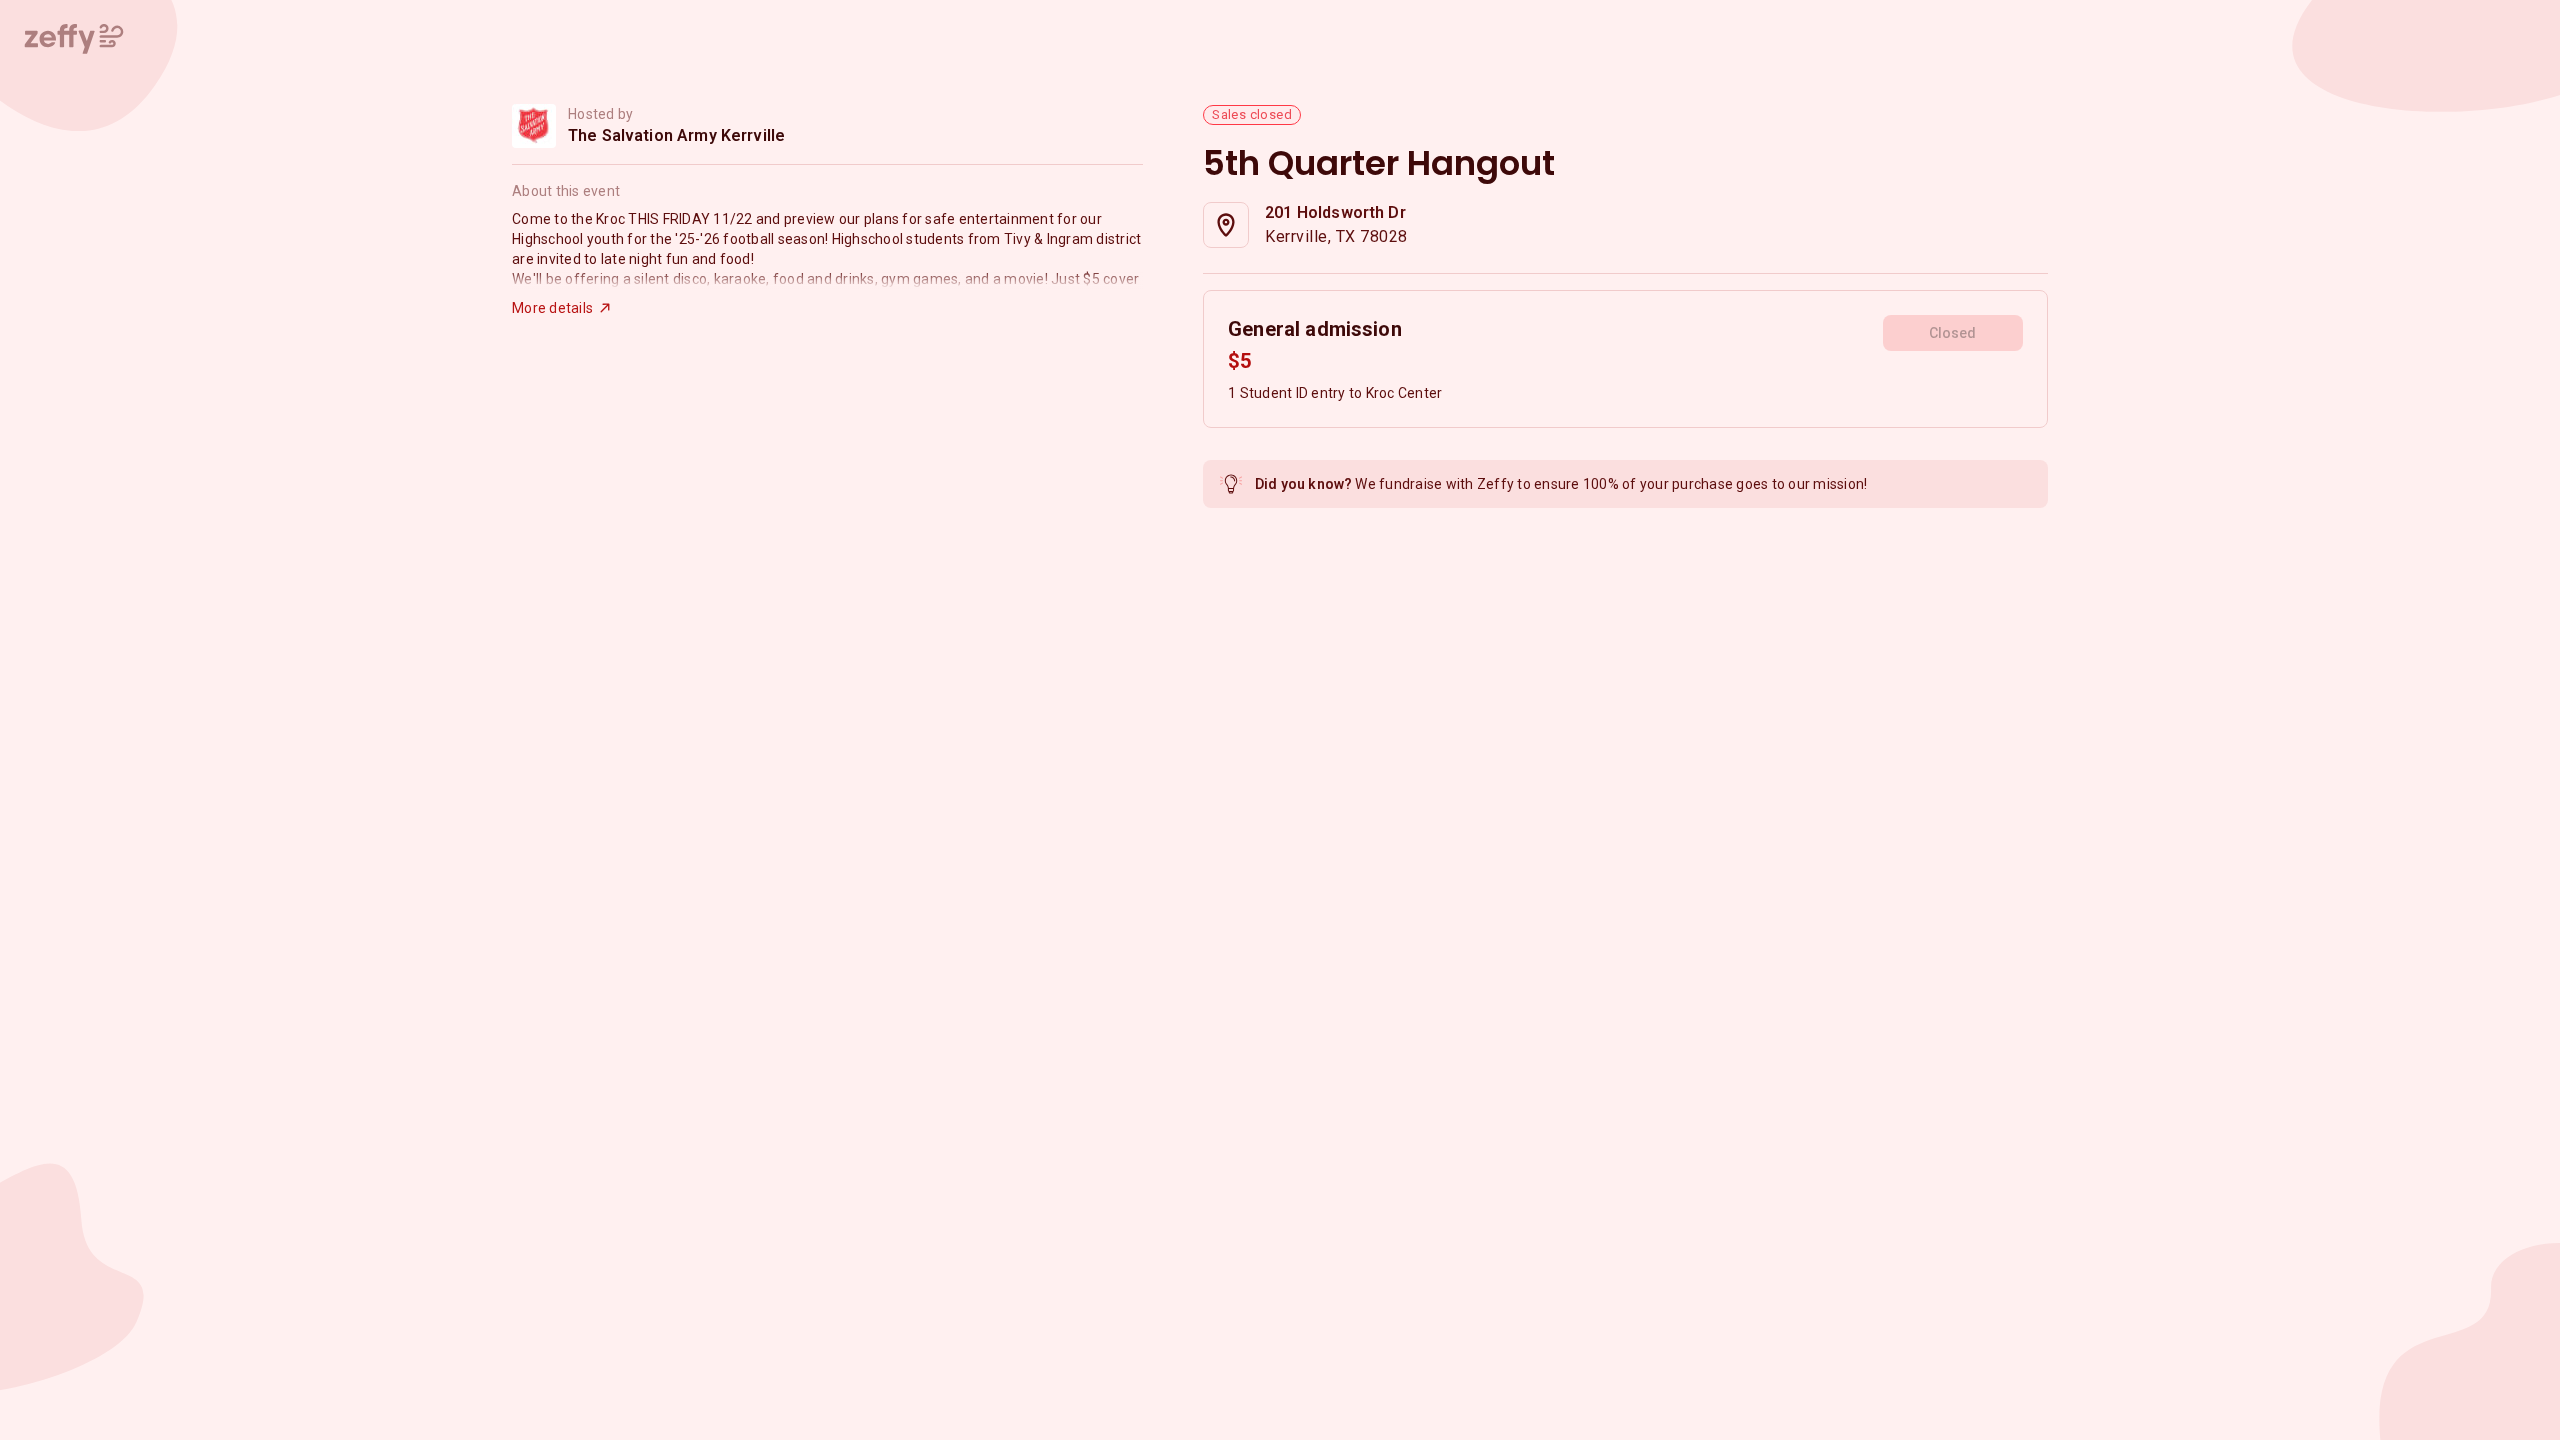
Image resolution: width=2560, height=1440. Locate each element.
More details (552, 308)
